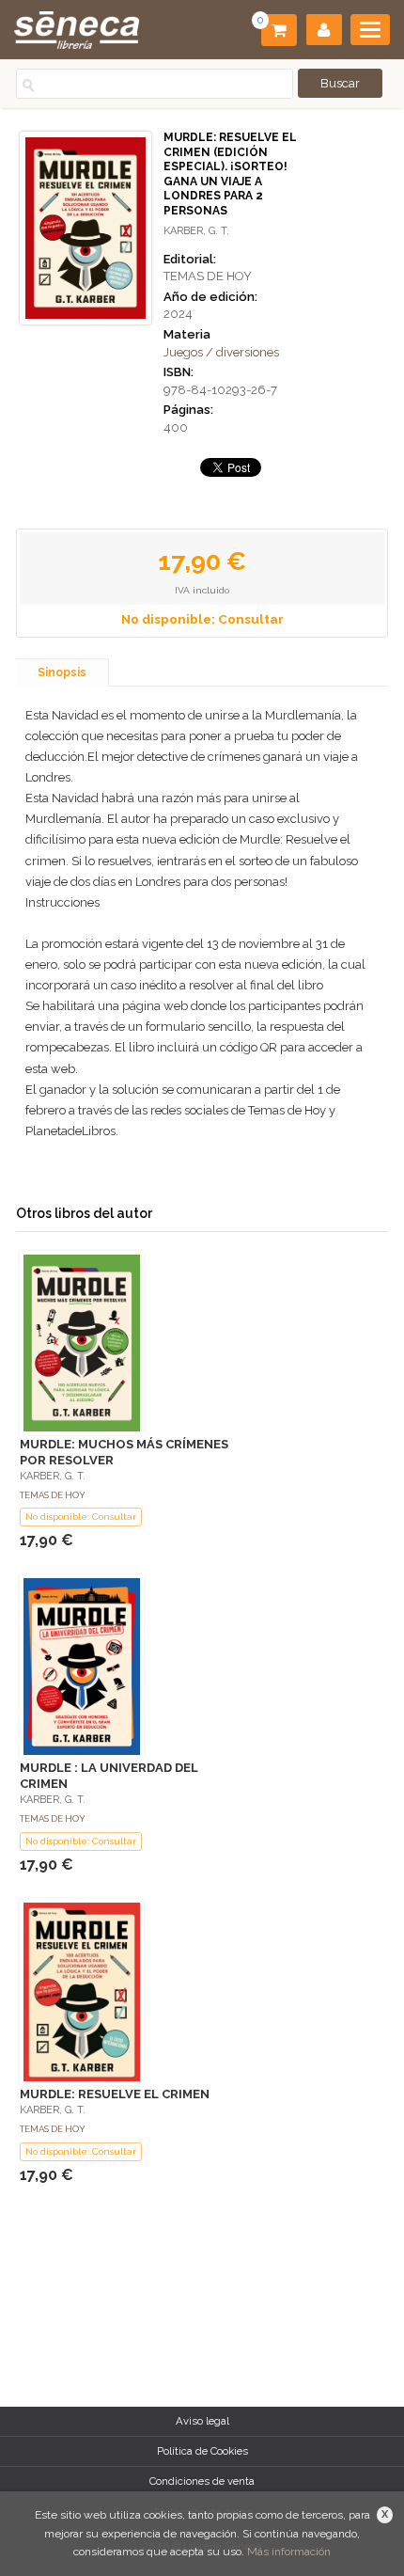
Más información (289, 2552)
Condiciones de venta (202, 2481)
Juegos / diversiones (221, 352)
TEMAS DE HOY (208, 276)
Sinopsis (62, 672)
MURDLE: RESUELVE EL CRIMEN (115, 2094)
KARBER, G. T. (196, 231)
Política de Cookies (202, 2451)
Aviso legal (202, 2421)
